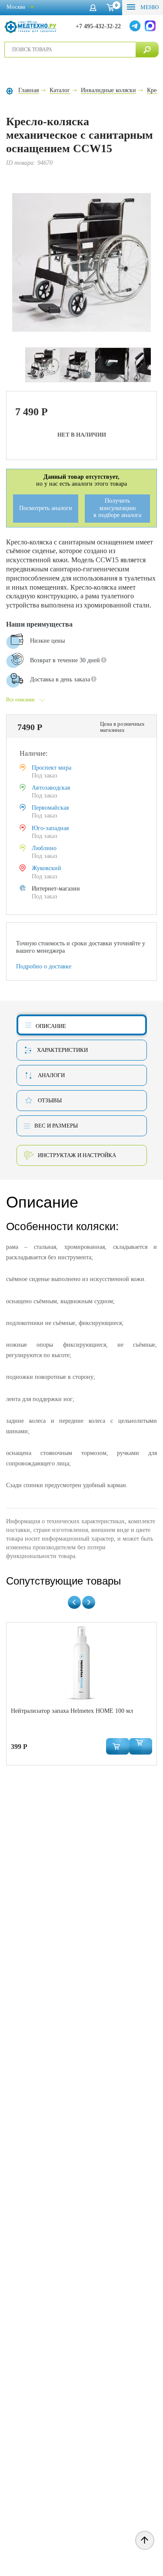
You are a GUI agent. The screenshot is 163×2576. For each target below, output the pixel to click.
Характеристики (62, 1050)
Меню (149, 7)
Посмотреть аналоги (46, 508)
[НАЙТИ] (147, 50)
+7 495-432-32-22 (98, 26)
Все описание (20, 700)
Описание (51, 1026)
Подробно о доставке (44, 966)
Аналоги (51, 1075)
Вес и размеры (56, 1126)
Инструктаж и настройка (77, 1155)
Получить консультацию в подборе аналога (117, 508)
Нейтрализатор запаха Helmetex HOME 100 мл (72, 1711)
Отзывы (50, 1100)
